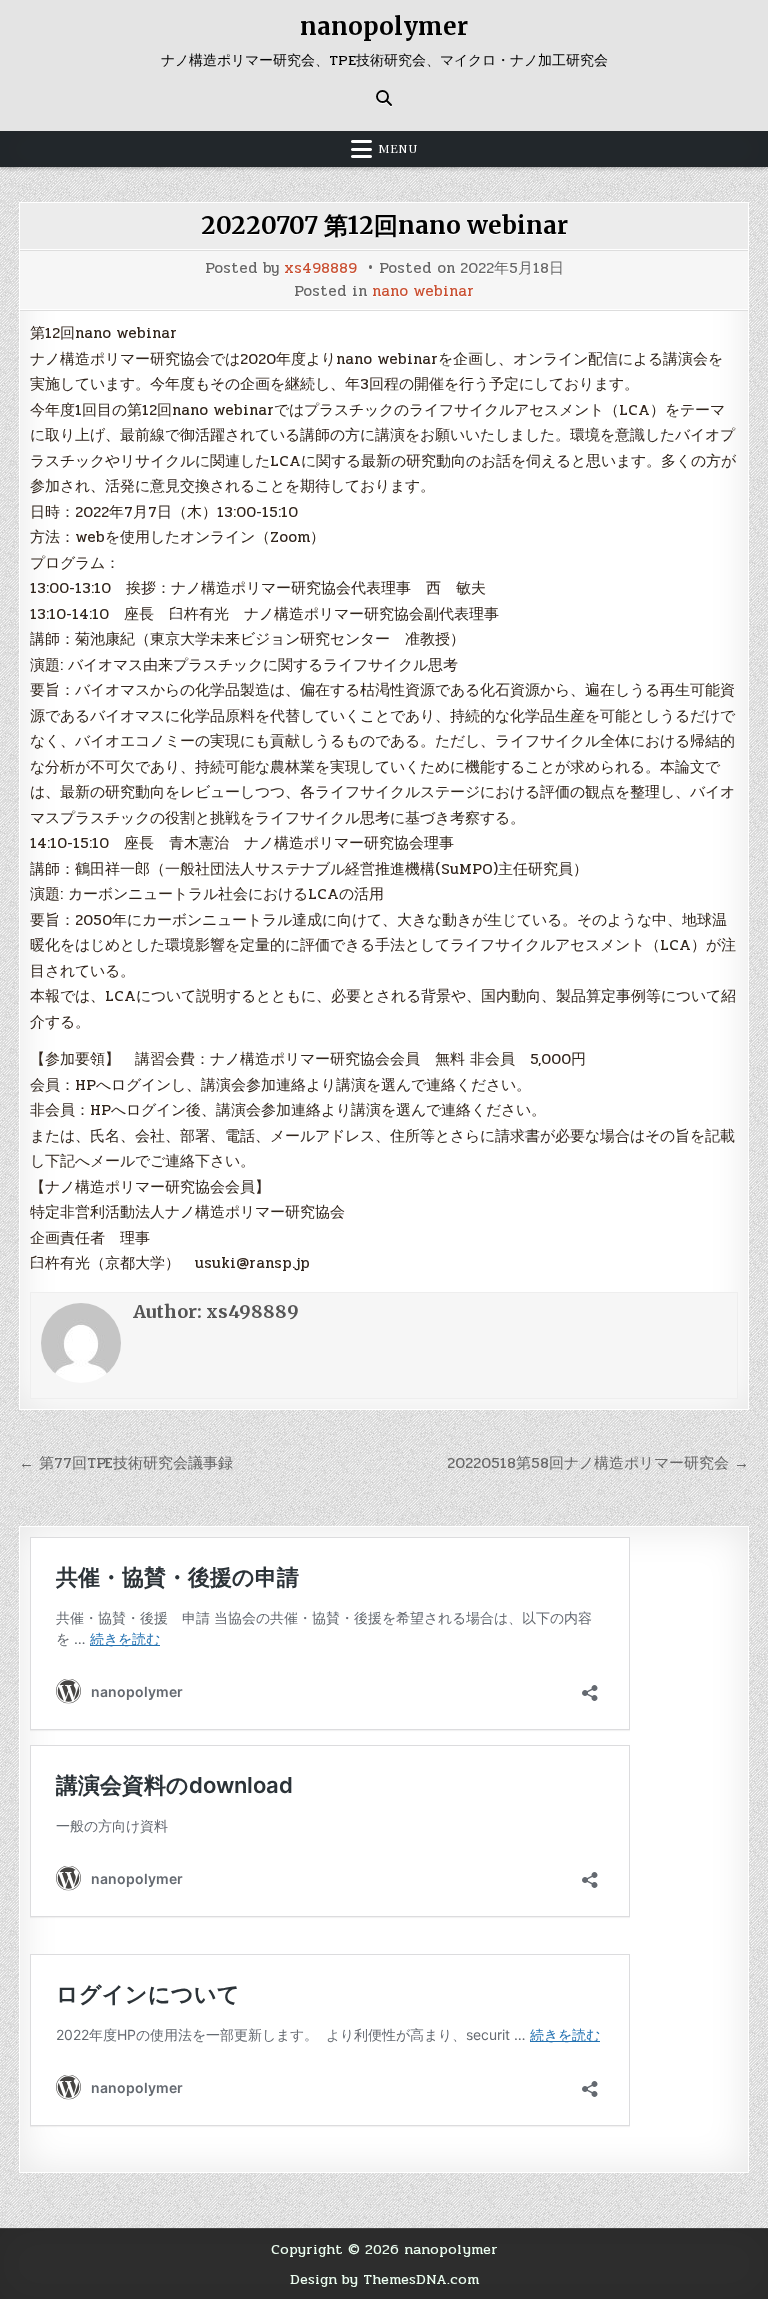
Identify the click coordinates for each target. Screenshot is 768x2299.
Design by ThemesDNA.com (384, 2279)
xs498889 (320, 268)
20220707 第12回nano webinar (384, 225)
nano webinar (423, 291)
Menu (398, 149)
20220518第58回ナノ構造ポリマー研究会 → (598, 1463)
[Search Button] (384, 98)
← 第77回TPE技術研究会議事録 (126, 1463)
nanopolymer (384, 26)
